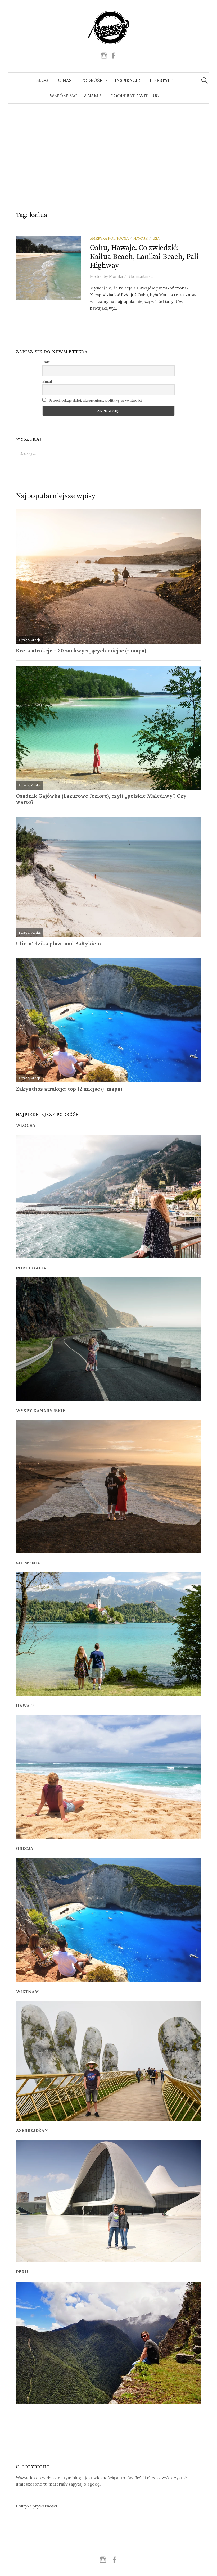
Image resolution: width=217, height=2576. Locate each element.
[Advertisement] (108, 151)
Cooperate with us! (135, 96)
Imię (46, 362)
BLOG (42, 80)
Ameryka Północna (109, 238)
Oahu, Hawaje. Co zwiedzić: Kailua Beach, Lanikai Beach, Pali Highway (144, 257)
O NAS (65, 80)
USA (156, 238)
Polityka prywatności (37, 2506)
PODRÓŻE (92, 80)
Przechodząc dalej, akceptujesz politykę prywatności (95, 400)
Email (47, 381)
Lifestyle (162, 80)
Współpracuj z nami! (75, 96)
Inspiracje (128, 80)
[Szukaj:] (205, 80)
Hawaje (141, 238)
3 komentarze (140, 276)
